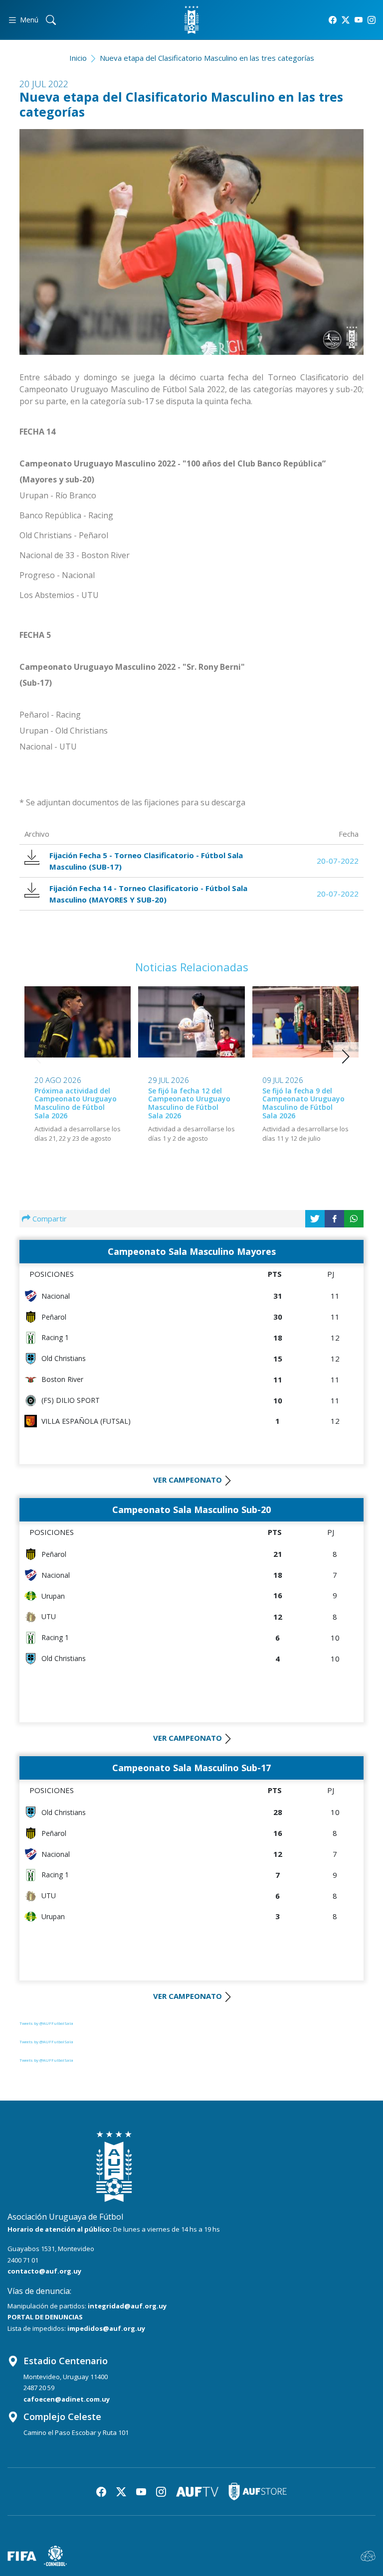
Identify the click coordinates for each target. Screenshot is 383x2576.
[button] (346, 1057)
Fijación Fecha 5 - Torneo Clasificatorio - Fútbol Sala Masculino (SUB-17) (146, 861)
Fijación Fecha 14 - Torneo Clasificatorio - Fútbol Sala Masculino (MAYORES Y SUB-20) (148, 894)
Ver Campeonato (188, 1480)
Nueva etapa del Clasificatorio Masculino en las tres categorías (207, 58)
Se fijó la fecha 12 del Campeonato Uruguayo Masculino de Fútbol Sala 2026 (189, 1103)
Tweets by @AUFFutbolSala (46, 2023)
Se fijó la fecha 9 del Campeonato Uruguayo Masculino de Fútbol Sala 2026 (303, 1103)
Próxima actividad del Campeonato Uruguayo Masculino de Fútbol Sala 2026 (76, 1103)
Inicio (78, 58)
